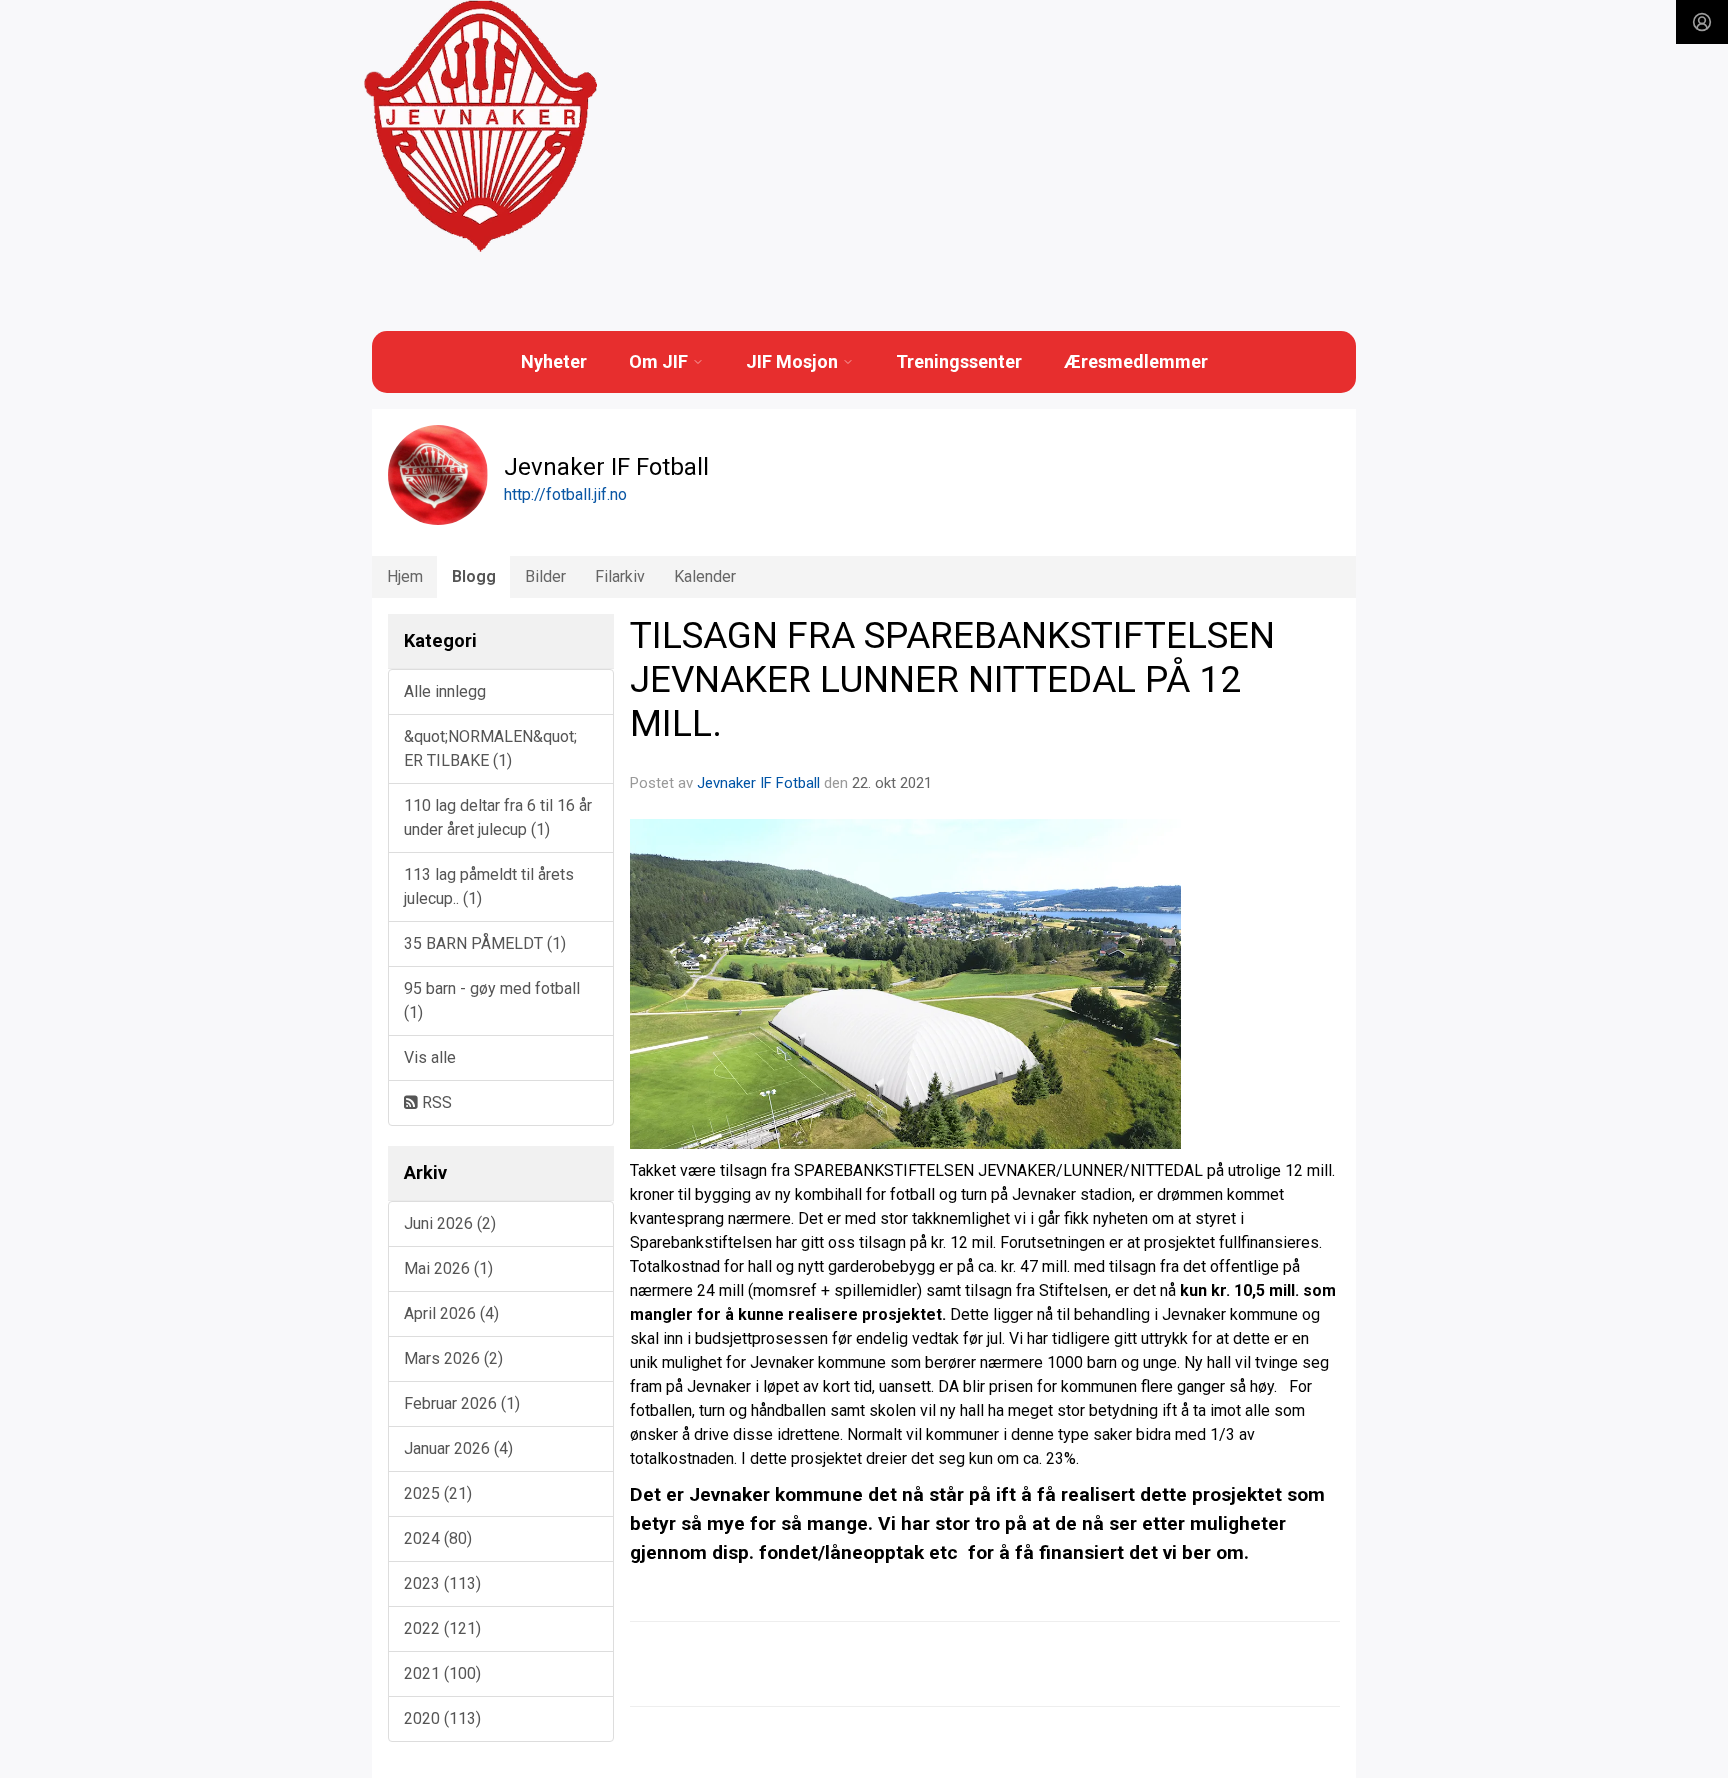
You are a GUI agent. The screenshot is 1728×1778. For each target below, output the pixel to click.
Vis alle (430, 1057)
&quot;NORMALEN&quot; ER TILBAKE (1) (490, 748)
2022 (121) (442, 1628)
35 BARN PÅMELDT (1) (485, 943)
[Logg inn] (1702, 22)
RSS (435, 1102)
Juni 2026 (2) (450, 1223)
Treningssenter (959, 361)
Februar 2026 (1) (462, 1403)
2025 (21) (438, 1493)
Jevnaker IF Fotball (758, 783)
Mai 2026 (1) (448, 1268)
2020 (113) (442, 1718)
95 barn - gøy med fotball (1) (492, 1000)
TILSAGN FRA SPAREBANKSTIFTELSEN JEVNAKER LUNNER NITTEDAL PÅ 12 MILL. (952, 680)
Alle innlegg (445, 691)
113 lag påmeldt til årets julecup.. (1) (489, 886)
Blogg (474, 576)
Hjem (405, 576)
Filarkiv (620, 576)
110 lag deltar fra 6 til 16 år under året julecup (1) (498, 817)
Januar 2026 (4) (458, 1448)
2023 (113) (442, 1583)
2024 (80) (438, 1538)
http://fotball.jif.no (565, 494)
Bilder (545, 576)
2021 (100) (442, 1673)
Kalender (705, 576)
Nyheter (554, 361)
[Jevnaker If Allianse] (480, 127)
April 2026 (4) (451, 1313)
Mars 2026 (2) (453, 1358)
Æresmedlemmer (1136, 361)
